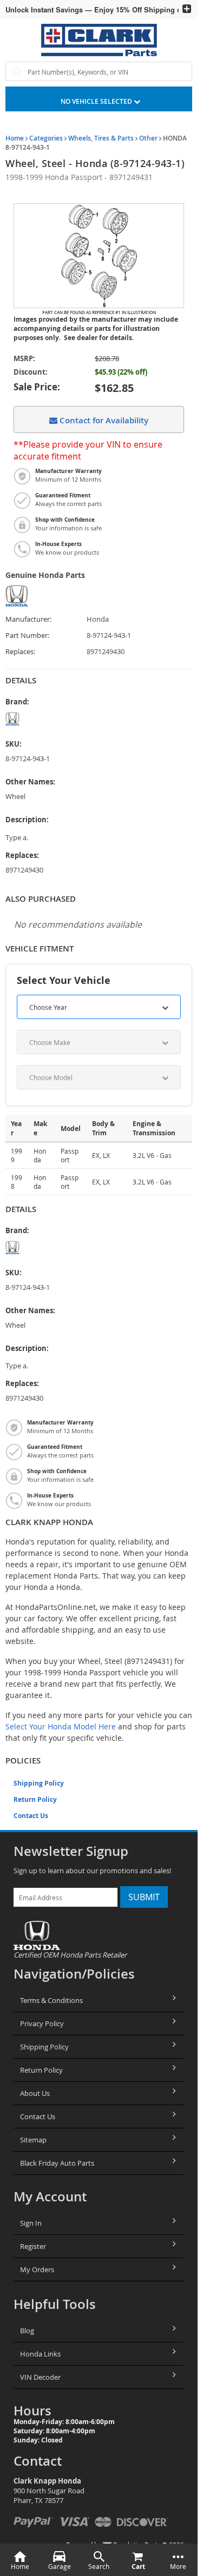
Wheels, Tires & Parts (101, 138)
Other (148, 138)
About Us (35, 2093)
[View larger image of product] (99, 256)
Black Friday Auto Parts (57, 2163)
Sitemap (33, 2140)
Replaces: (20, 652)
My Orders (37, 2269)
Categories (46, 138)
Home (15, 138)
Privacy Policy (42, 2023)
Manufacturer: (28, 619)
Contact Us (31, 1816)
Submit (144, 1897)
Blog (27, 2331)
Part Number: (27, 635)
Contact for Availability (103, 420)
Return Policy (35, 1799)
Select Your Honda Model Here (61, 1726)
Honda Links (40, 2354)
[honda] (46, 719)
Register (33, 2246)
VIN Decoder (40, 2377)
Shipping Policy (39, 1783)
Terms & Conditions (51, 2000)
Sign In (31, 2223)
